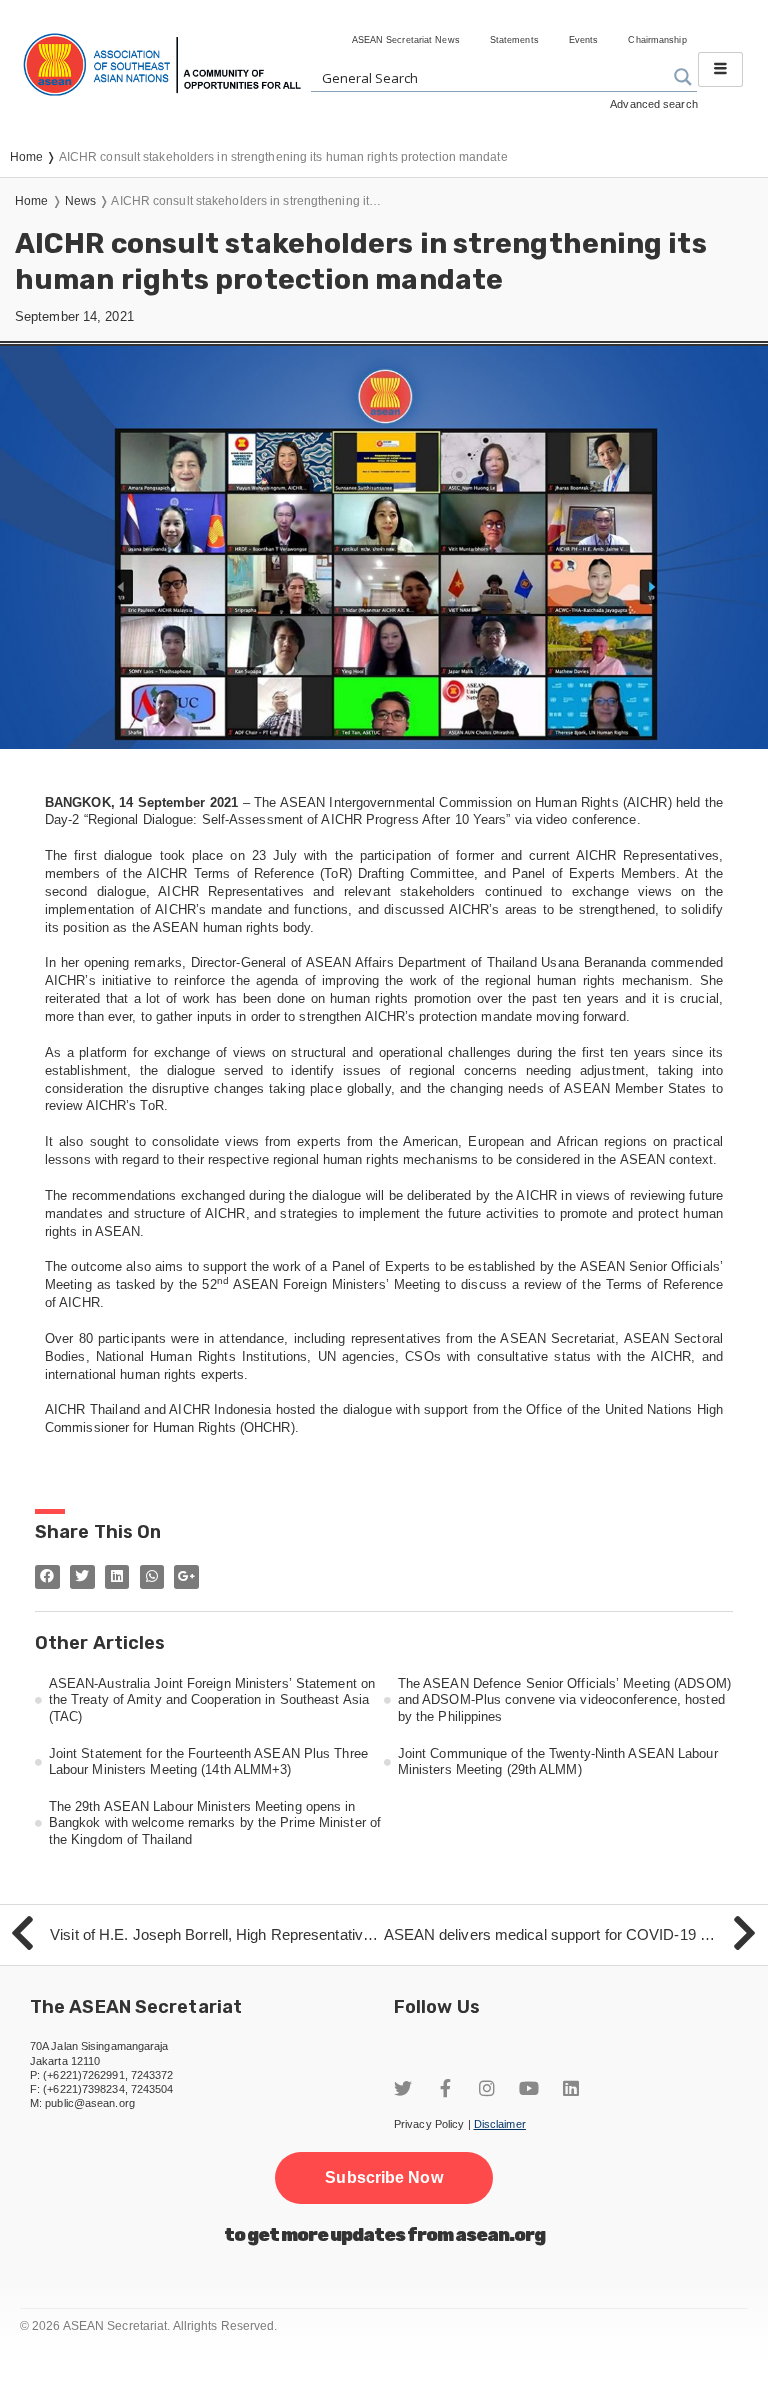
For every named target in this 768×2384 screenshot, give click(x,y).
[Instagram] (487, 2088)
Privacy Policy (429, 2124)
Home (31, 201)
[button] (383, 2178)
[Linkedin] (571, 2088)
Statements (514, 40)
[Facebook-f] (445, 2088)
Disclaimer (500, 2124)
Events (584, 40)
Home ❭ (34, 157)
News (80, 201)
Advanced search (654, 104)
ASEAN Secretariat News (406, 40)
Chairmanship (657, 40)
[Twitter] (403, 2088)
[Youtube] (529, 2088)
